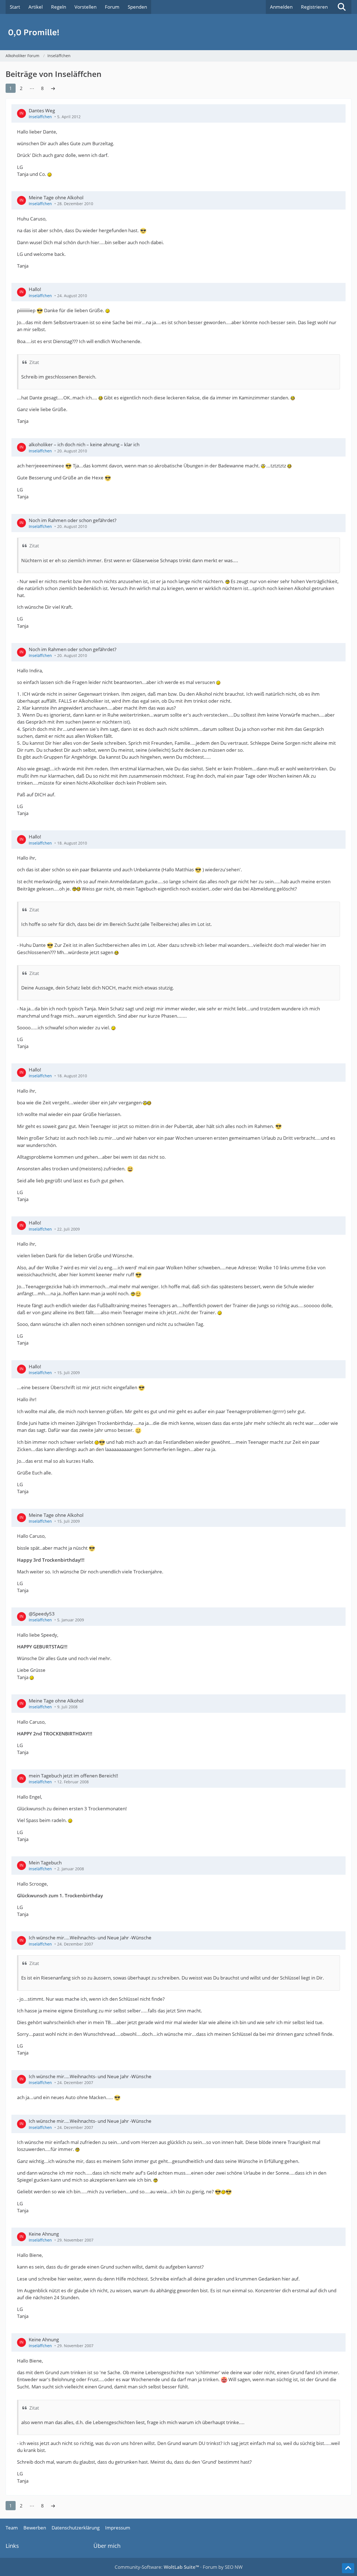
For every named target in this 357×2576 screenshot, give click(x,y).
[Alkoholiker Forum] (178, 32)
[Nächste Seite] (53, 88)
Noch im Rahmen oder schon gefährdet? (73, 520)
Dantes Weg (42, 111)
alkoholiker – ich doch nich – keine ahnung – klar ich (84, 444)
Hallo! (35, 289)
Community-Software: (157, 2567)
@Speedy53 (42, 1614)
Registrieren (314, 7)
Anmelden (281, 7)
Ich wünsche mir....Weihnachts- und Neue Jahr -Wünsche (90, 1938)
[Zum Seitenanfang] (348, 2568)
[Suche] (342, 7)
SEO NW (234, 2567)
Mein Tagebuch (45, 1863)
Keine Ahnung (44, 2234)
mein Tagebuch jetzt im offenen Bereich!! (73, 1776)
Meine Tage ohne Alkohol (56, 197)
